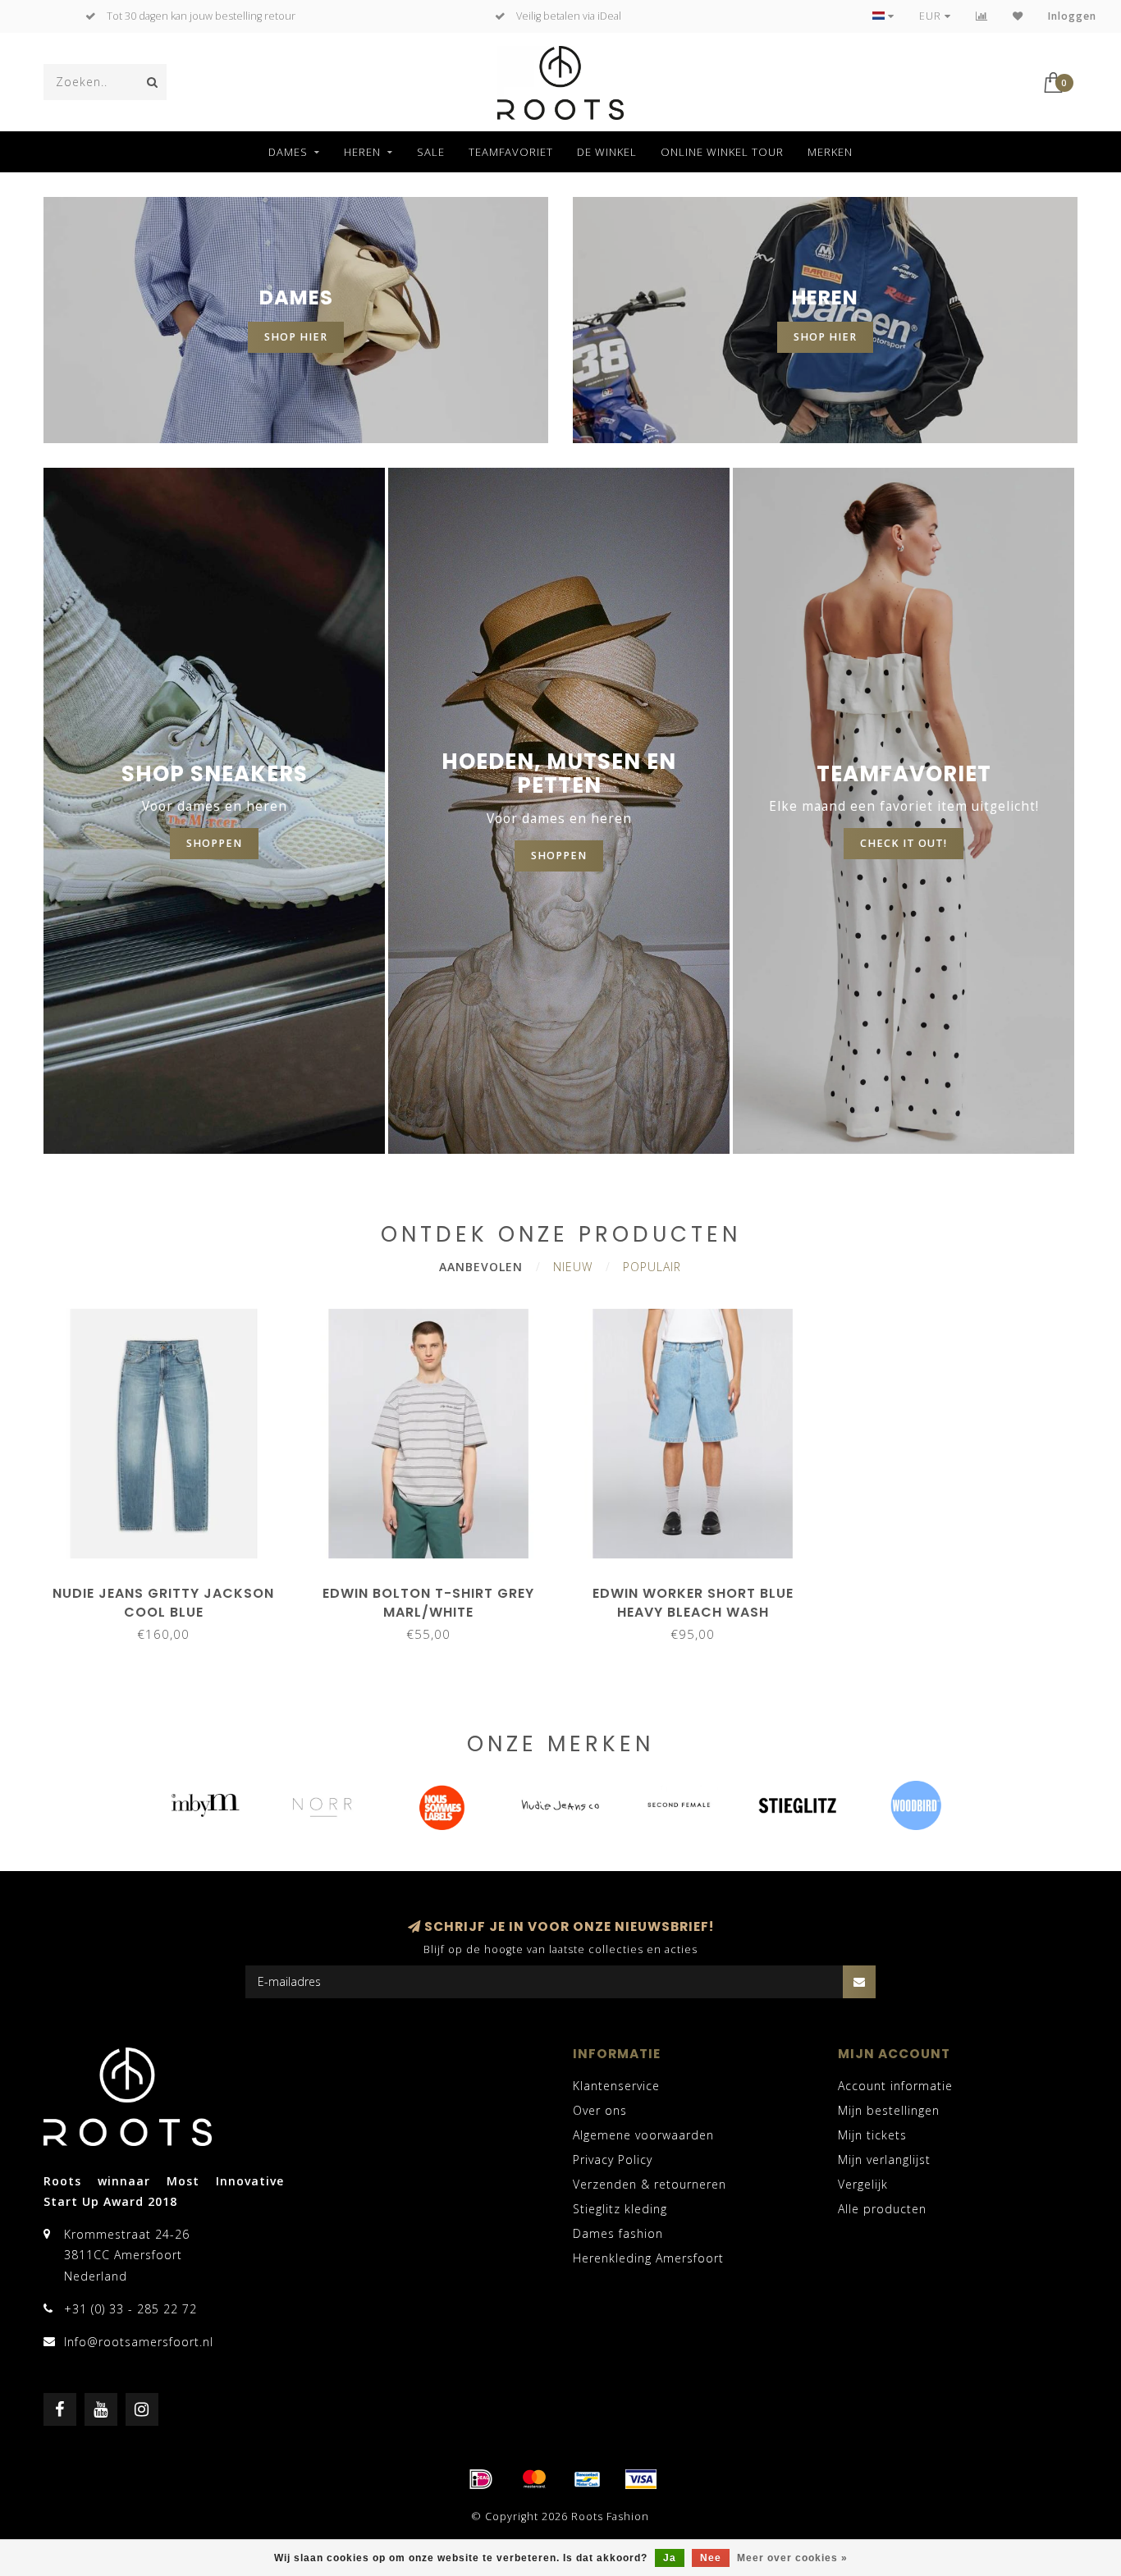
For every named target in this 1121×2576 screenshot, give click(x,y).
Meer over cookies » (792, 2558)
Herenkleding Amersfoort (648, 2258)
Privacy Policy (613, 2160)
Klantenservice (616, 2086)
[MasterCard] (534, 2479)
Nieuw (573, 1267)
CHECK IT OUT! (904, 843)
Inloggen (1072, 16)
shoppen (214, 843)
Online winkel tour (722, 152)
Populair (652, 1267)
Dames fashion (618, 2233)
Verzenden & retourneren (650, 2184)
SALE (431, 152)
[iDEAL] (481, 2479)
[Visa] (641, 2479)
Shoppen (559, 856)
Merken (830, 152)
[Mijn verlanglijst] (1018, 16)
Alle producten (882, 2209)
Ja (670, 2558)
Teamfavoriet (511, 152)
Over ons (600, 2110)
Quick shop (172, 1588)
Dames (288, 152)
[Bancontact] (588, 2479)
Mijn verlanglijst (884, 2160)
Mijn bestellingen (889, 2110)
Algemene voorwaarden (643, 2135)
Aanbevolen (481, 1267)
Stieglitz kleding (620, 2209)
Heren (362, 152)
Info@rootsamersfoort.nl (139, 2342)
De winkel (607, 152)
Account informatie (895, 2086)
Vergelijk (863, 2184)
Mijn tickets (872, 2135)
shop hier (296, 337)
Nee (711, 2558)
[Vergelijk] (982, 16)
